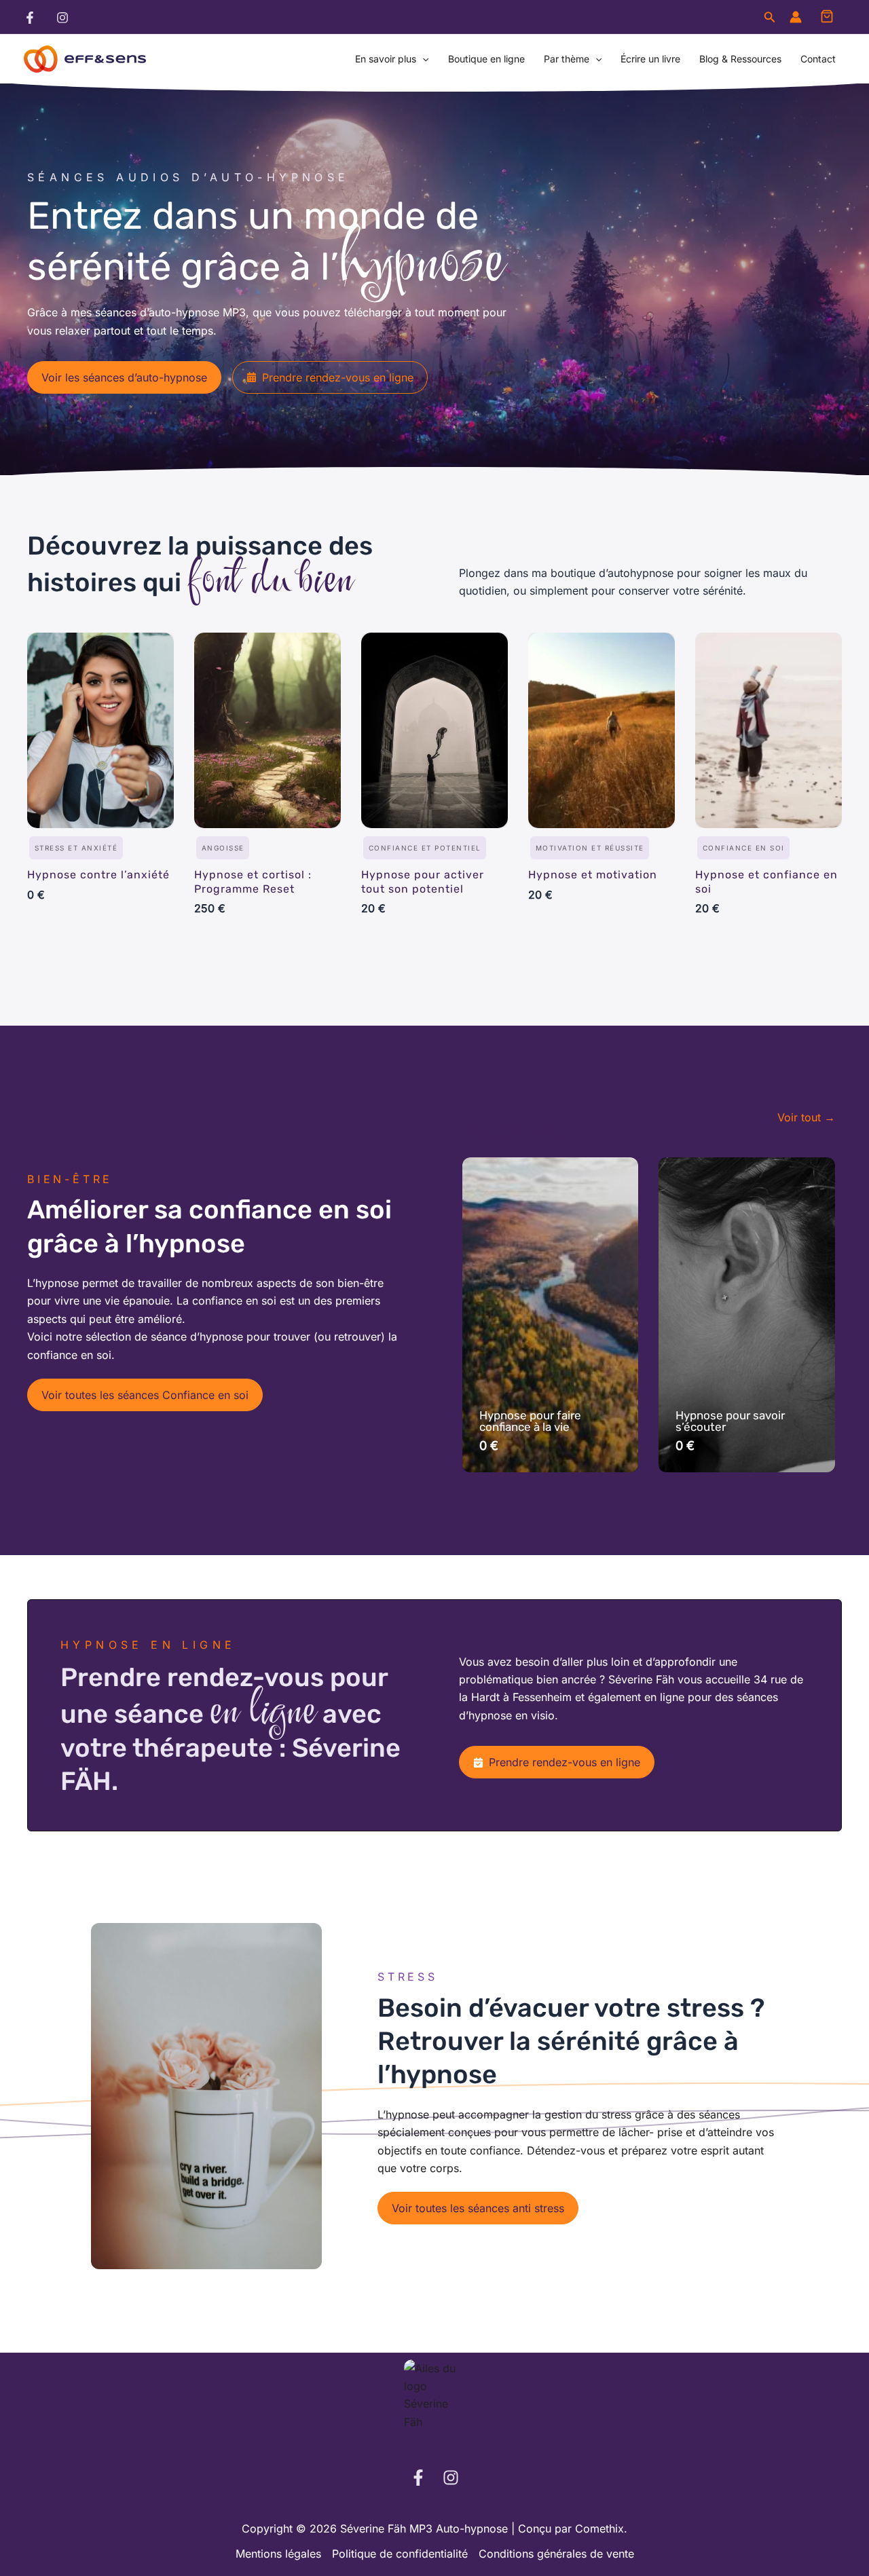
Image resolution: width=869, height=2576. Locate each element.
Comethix (599, 2528)
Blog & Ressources (740, 59)
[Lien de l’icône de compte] (796, 17)
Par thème (567, 59)
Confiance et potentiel (425, 848)
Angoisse (223, 848)
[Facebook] (30, 18)
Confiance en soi (744, 848)
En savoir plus (386, 59)
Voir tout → (806, 1117)
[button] (770, 17)
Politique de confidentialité (400, 2554)
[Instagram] (62, 18)
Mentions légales (278, 2554)
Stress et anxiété (76, 848)
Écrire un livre (650, 59)
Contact (818, 59)
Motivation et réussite (590, 848)
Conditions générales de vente (556, 2554)
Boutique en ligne (486, 59)
